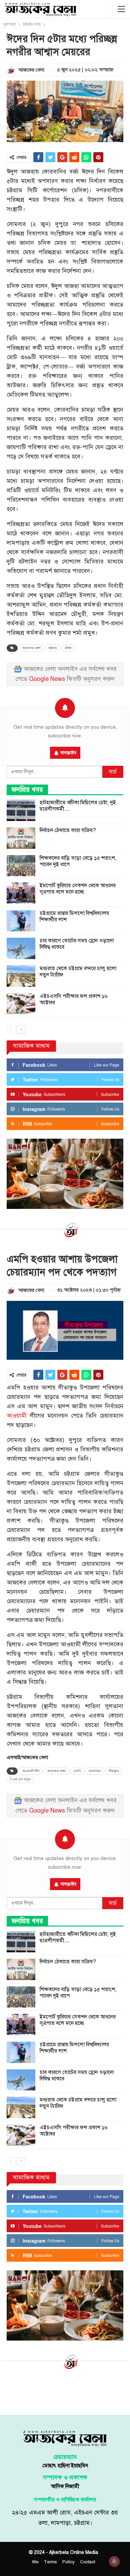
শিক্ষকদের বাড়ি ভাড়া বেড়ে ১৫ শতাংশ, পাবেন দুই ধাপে (78, 861)
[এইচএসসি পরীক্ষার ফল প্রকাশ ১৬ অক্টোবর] (21, 1004)
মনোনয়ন (95, 1771)
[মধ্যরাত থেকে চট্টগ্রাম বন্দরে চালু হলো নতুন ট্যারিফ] (21, 976)
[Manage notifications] (114, 2561)
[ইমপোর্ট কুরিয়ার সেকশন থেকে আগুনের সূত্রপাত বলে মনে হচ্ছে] (21, 893)
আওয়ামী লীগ (31, 1771)
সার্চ (113, 772)
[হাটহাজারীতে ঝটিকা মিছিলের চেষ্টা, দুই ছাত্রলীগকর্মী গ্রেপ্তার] (21, 810)
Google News (47, 679)
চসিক (68, 648)
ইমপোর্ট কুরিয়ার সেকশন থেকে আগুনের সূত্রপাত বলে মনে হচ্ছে (78, 889)
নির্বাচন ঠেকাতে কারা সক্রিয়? (68, 830)
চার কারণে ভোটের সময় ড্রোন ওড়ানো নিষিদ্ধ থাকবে (77, 944)
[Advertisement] (65, 2391)
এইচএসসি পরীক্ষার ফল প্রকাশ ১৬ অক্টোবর (73, 999)
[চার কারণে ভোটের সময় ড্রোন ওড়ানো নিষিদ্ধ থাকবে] (21, 948)
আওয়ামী (17, 1416)
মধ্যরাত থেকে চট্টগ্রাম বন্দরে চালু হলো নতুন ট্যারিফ (78, 972)
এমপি (77, 1771)
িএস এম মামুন (20, 1779)
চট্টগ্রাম (53, 648)
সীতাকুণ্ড (114, 1771)
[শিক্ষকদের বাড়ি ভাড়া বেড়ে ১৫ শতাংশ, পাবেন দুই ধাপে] (21, 866)
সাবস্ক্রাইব (68, 753)
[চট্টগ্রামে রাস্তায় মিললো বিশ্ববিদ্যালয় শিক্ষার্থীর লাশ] (21, 921)
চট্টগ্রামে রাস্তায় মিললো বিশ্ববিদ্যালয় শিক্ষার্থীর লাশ (74, 916)
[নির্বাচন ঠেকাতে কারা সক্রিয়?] (21, 838)
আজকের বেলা (31, 648)
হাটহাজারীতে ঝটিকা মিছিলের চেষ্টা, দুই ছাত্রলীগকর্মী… (78, 806)
